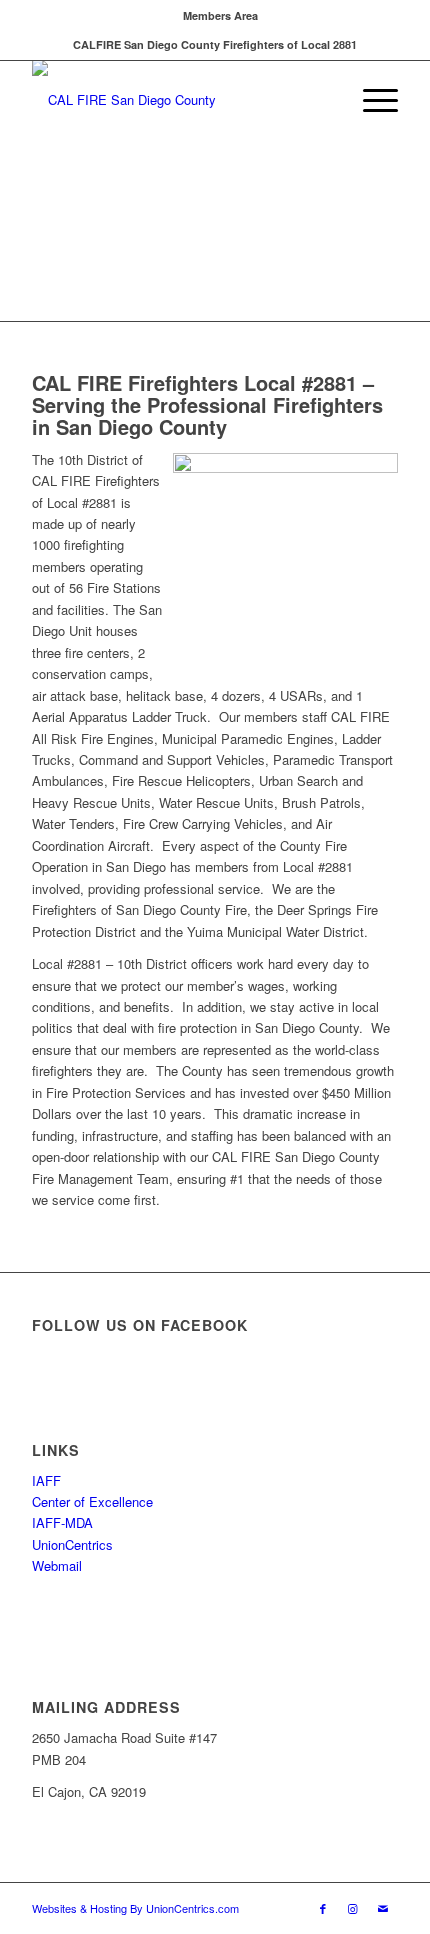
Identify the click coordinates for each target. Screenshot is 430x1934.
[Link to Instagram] (353, 1908)
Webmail (57, 1565)
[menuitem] (220, 15)
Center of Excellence (92, 1501)
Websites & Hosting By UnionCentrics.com (135, 1908)
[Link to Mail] (383, 1908)
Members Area (220, 15)
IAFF (46, 1480)
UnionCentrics (72, 1544)
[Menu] (370, 100)
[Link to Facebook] (323, 1908)
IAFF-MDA (62, 1522)
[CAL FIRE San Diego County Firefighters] (178, 100)
